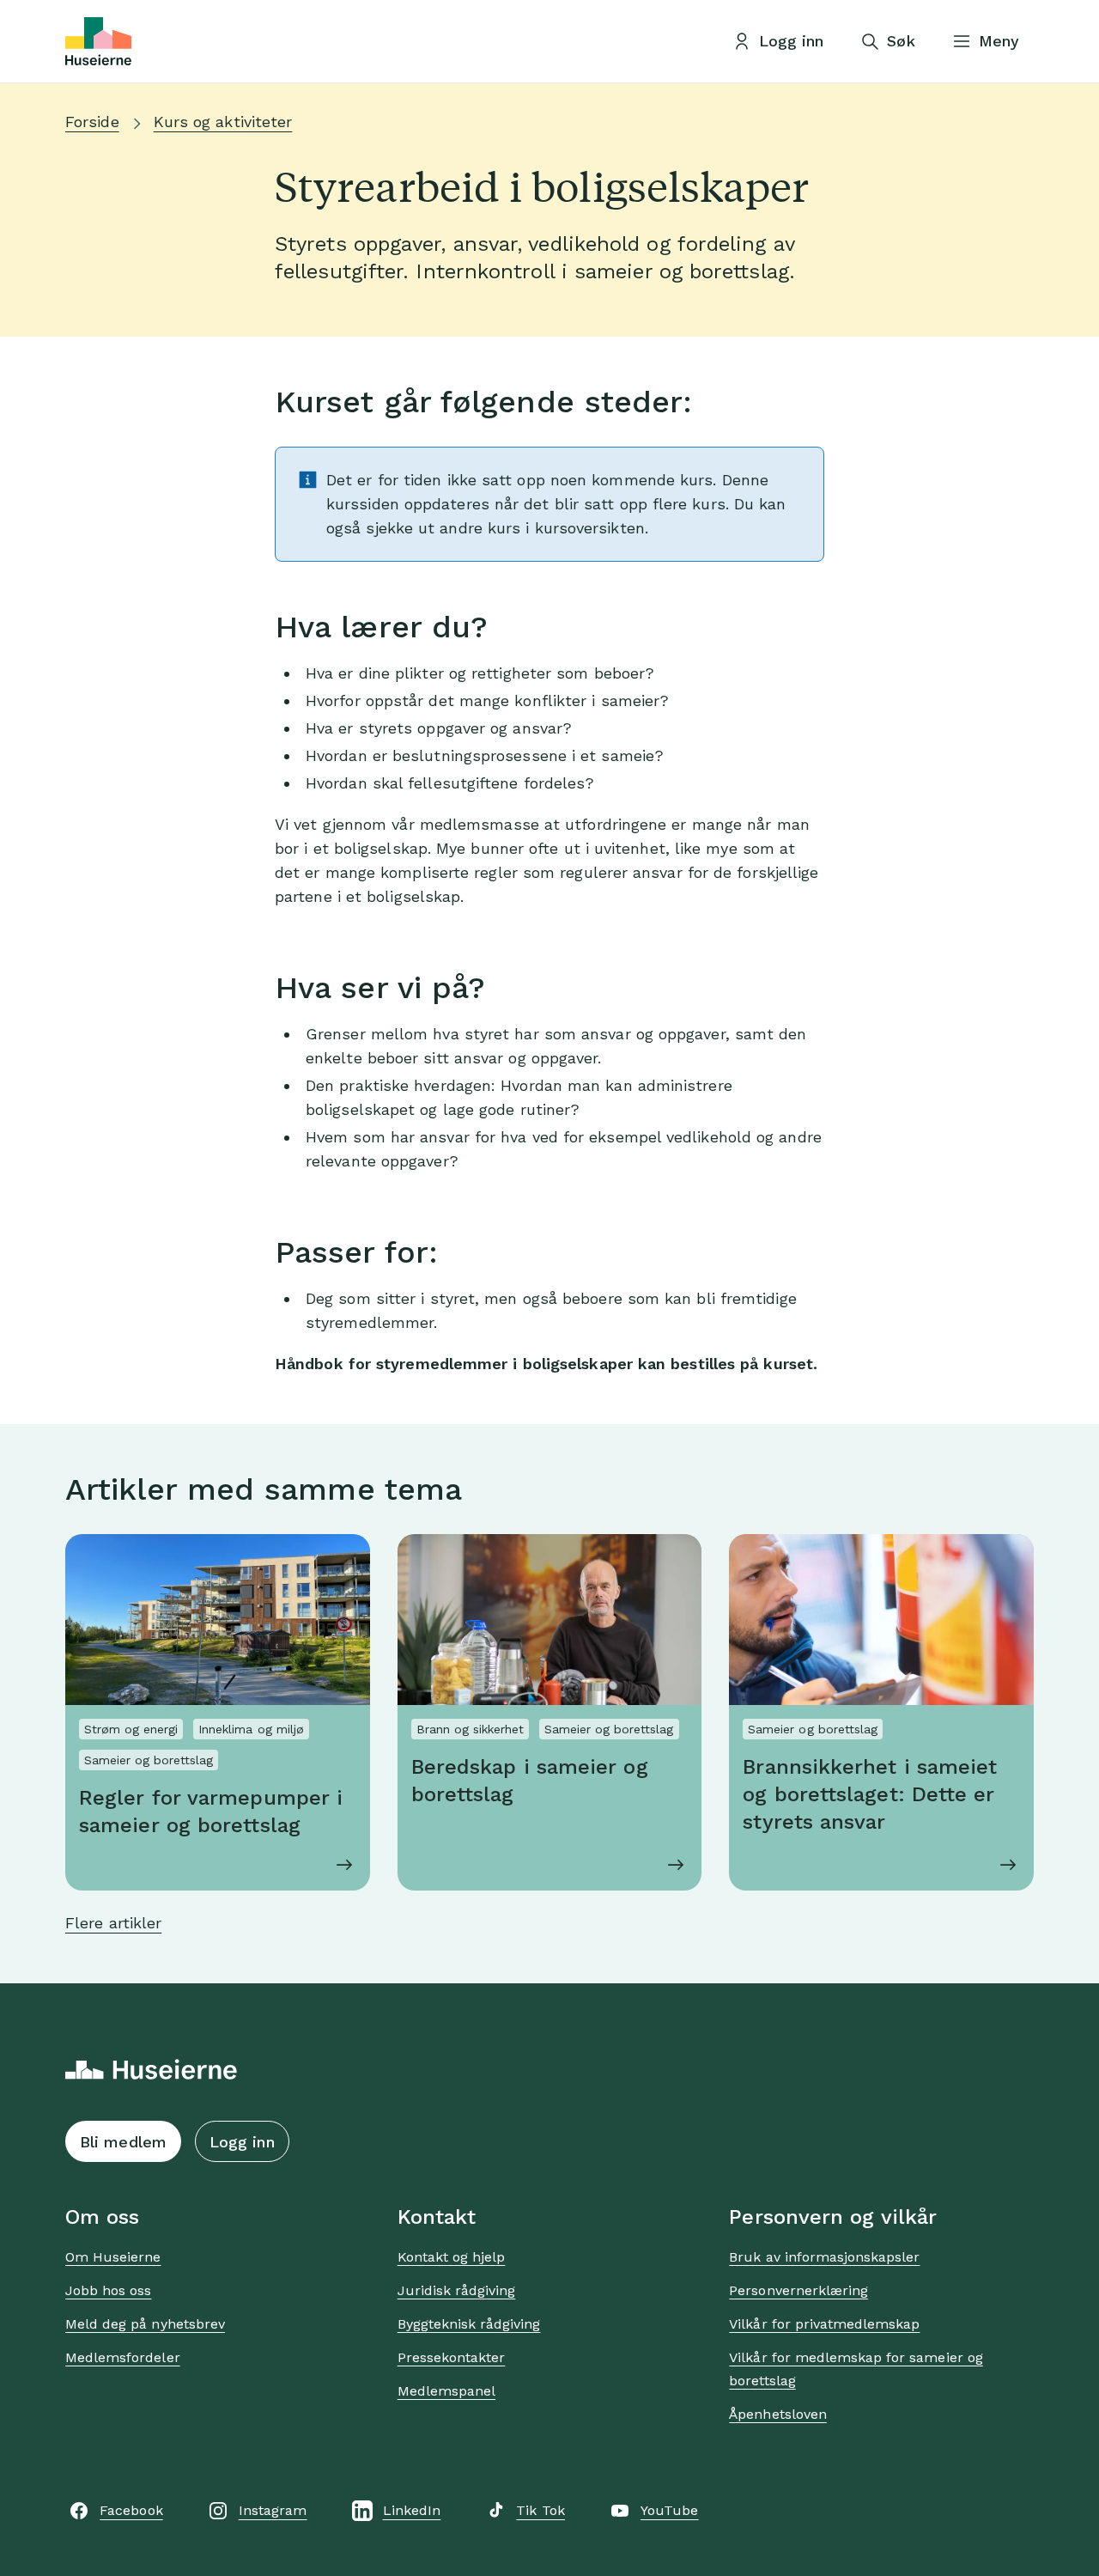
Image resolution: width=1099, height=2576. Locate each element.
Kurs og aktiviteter (223, 122)
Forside (92, 122)
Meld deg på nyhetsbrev (145, 2324)
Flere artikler (113, 1923)
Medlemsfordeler (123, 2357)
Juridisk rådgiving (457, 2290)
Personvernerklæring (798, 2290)
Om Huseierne (113, 2257)
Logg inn (242, 2142)
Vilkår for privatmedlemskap (824, 2324)
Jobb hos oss (108, 2290)
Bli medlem (123, 2142)
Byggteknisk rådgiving (469, 2324)
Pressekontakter (452, 2357)
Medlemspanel (446, 2391)
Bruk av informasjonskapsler (824, 2257)
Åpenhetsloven (778, 2414)
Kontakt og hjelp (452, 2257)
